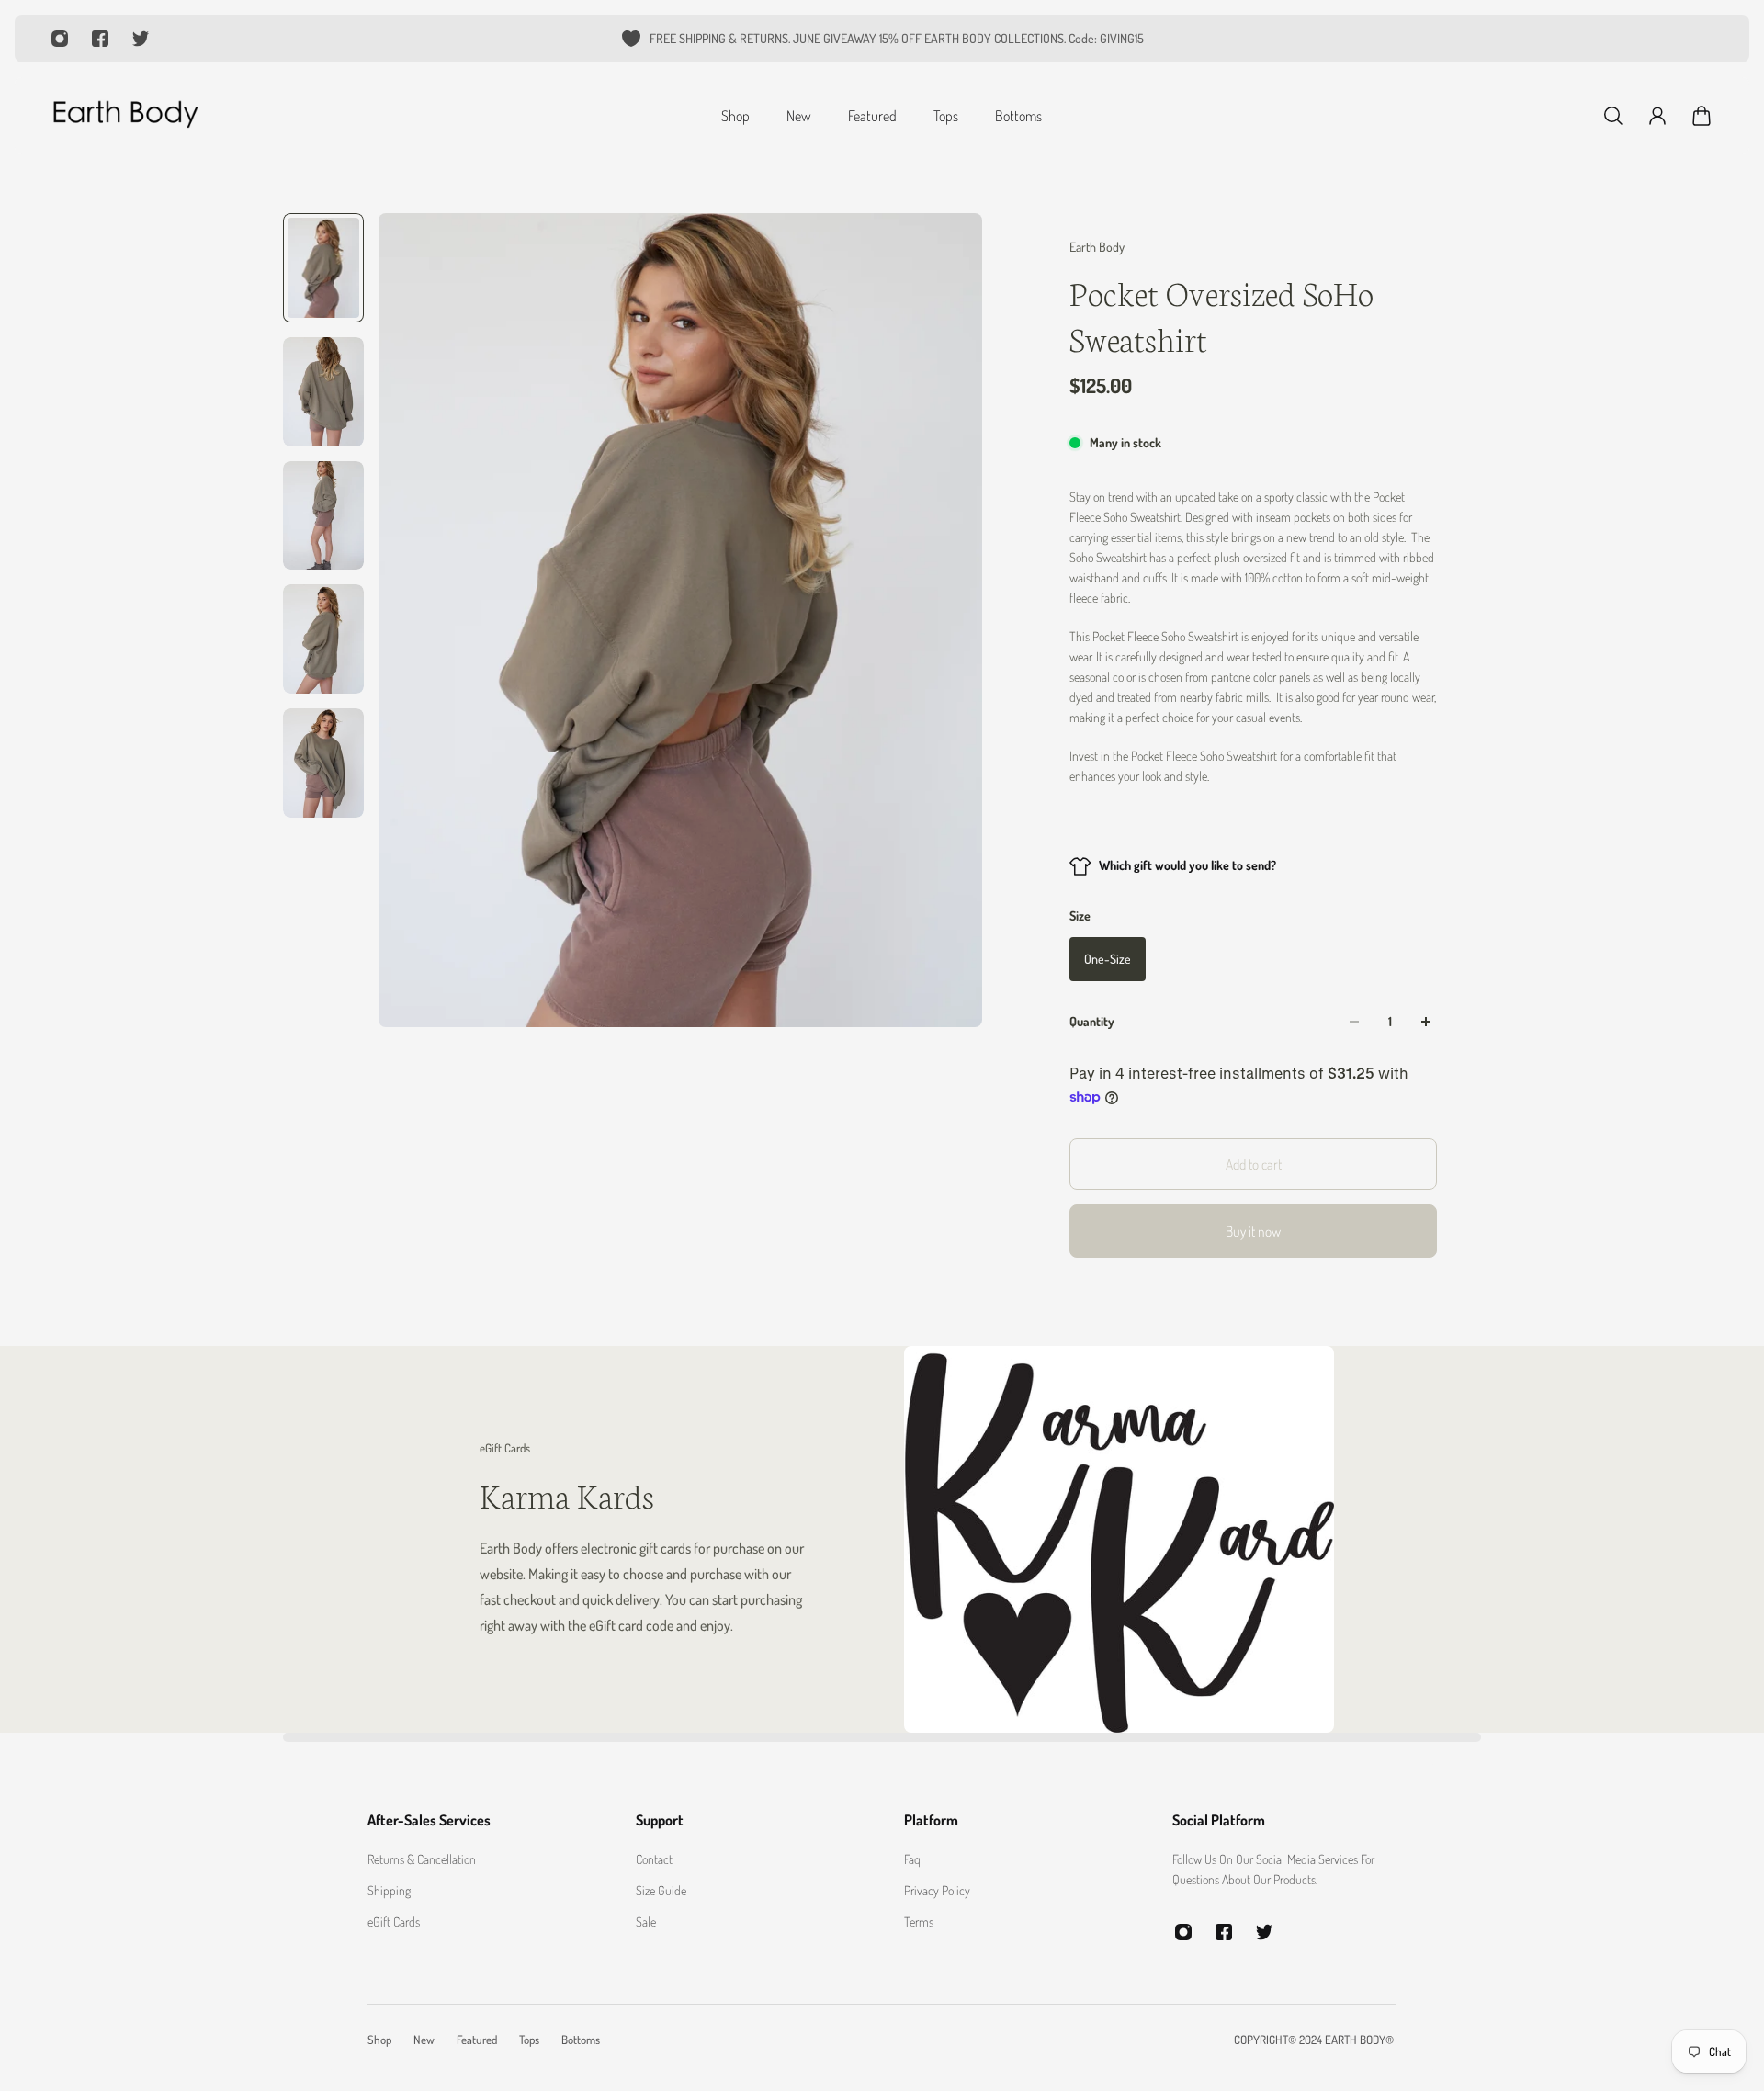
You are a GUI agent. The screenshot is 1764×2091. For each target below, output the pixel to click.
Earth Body (1097, 247)
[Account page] (1657, 116)
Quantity (1092, 1021)
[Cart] (1702, 116)
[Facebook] (100, 39)
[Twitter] (141, 39)
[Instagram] (60, 39)
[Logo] (125, 116)
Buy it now (1253, 1231)
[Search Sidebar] (1613, 116)
